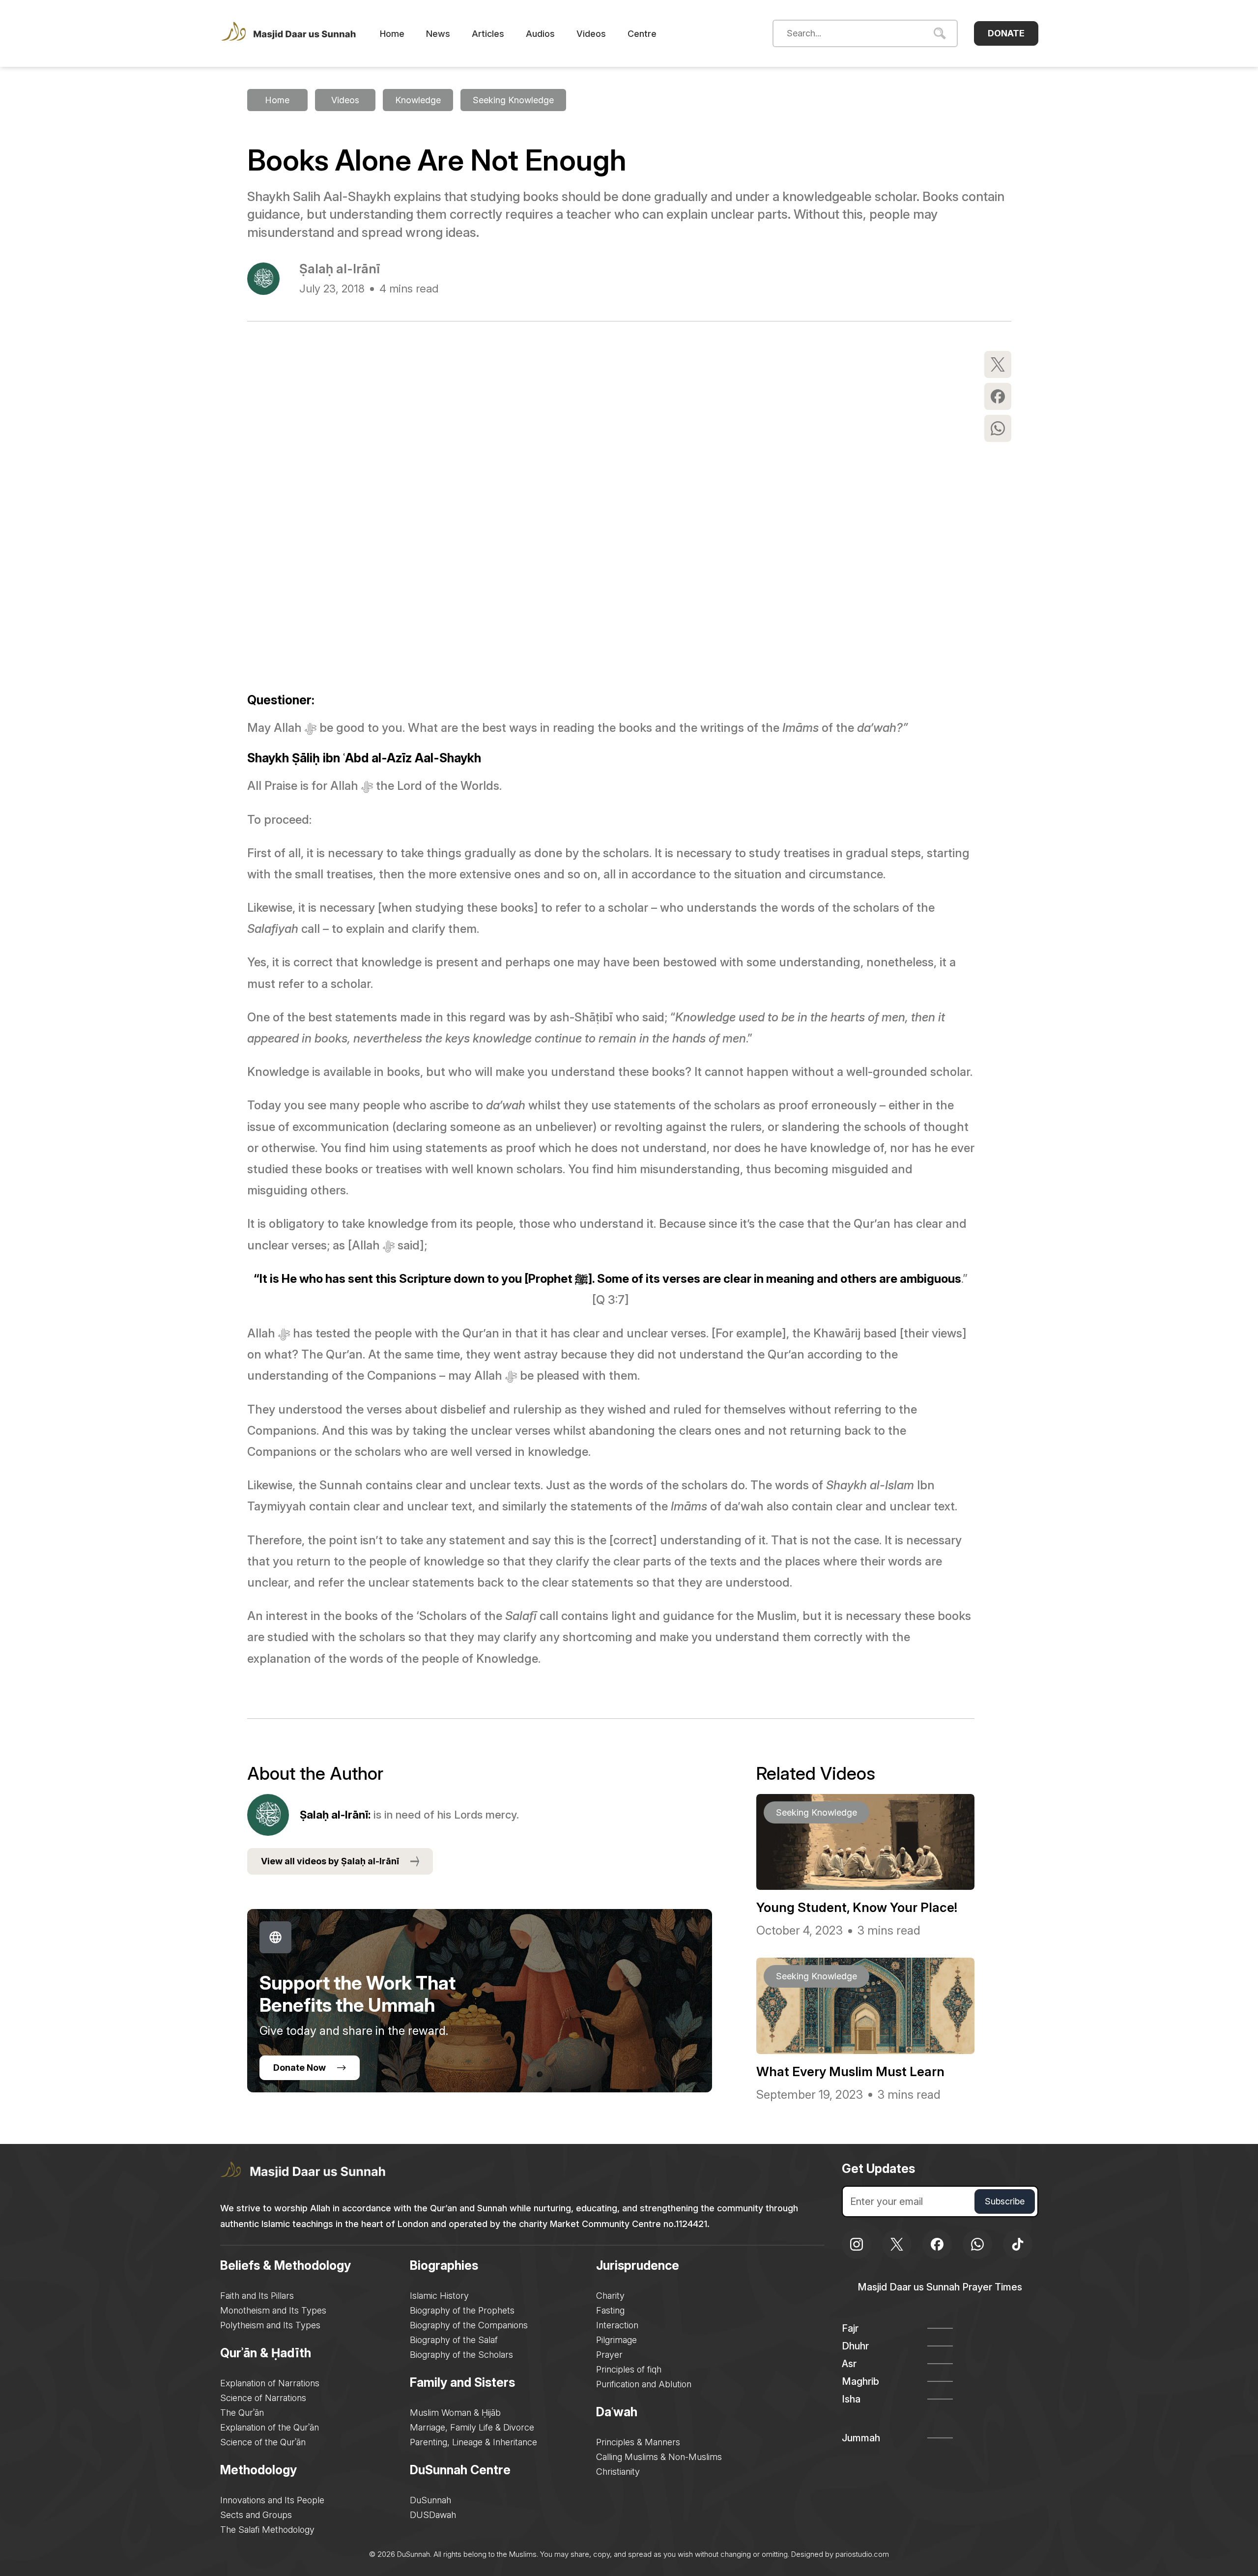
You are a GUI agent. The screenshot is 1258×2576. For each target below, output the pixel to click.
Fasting (610, 2310)
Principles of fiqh (629, 2369)
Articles (488, 34)
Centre (642, 34)
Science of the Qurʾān (263, 2442)
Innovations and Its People (272, 2500)
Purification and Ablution (644, 2384)
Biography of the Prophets (462, 2310)
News (438, 34)
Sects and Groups (256, 2515)
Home (392, 34)
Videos (591, 34)
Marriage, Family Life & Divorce (472, 2427)
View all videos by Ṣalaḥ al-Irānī (330, 1861)
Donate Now (300, 2068)
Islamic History (439, 2296)
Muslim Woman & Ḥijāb (455, 2413)
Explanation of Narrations (270, 2383)
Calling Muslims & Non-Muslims (659, 2457)
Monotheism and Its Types (273, 2310)
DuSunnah (430, 2500)
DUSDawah (433, 2515)
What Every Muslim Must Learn (850, 2071)
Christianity (618, 2472)
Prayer (609, 2355)
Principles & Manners (638, 2442)
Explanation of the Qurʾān (270, 2427)
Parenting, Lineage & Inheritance (473, 2442)
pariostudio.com (862, 2554)
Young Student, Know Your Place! (857, 1907)
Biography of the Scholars (461, 2355)
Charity (610, 2296)
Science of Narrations (263, 2398)
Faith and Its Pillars (257, 2296)
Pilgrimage (616, 2340)
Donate (1006, 33)
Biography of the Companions (469, 2325)
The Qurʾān (242, 2413)
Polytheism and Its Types (270, 2325)
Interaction (617, 2325)
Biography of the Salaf (454, 2340)
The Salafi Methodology (267, 2530)
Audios (540, 34)
